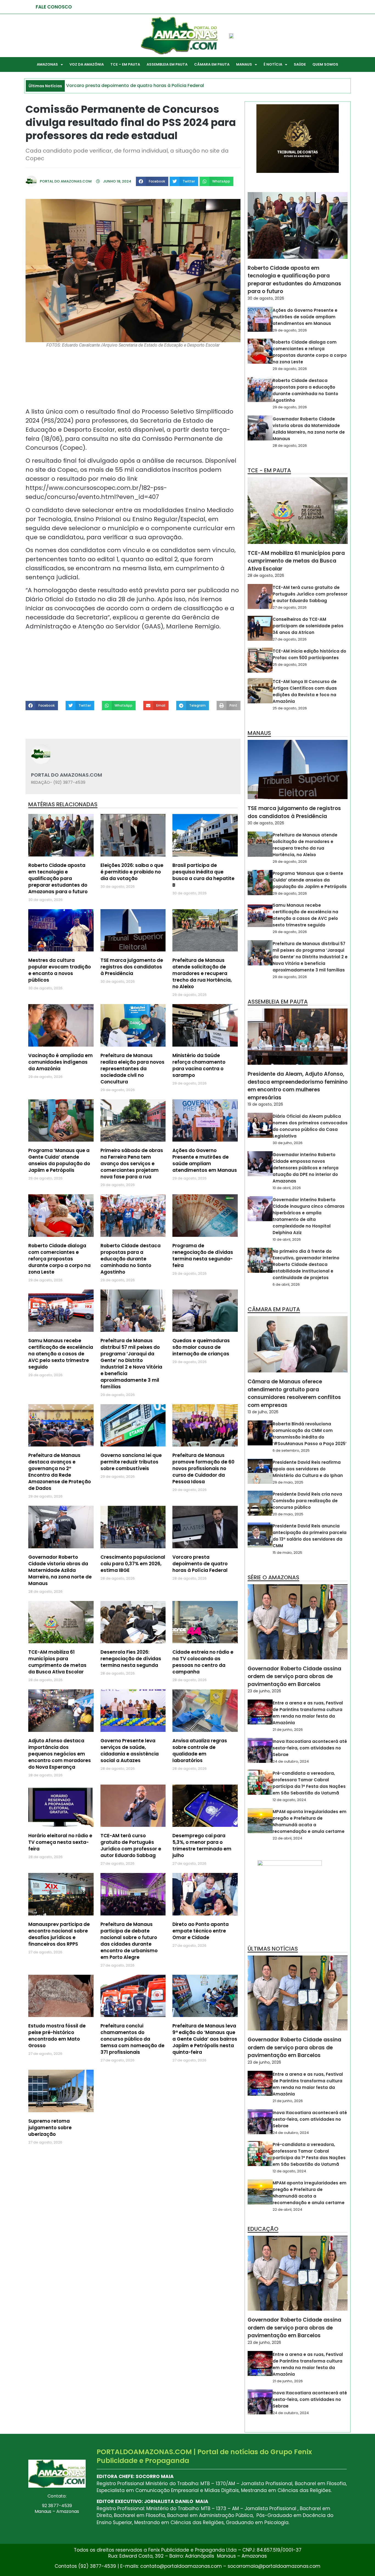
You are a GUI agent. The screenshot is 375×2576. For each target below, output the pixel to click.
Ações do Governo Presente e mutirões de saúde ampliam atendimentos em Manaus (205, 1160)
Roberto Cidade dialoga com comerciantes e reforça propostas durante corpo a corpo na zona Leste (59, 1259)
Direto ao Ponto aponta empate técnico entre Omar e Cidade (201, 1931)
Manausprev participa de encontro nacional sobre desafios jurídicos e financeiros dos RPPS (59, 1934)
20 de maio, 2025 (288, 1514)
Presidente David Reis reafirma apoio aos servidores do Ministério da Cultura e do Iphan (308, 1469)
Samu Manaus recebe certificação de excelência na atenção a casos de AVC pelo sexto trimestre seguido (61, 1354)
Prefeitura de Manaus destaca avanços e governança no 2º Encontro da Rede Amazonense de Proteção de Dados (60, 1472)
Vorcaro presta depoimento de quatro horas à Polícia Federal (200, 1564)
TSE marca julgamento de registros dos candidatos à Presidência (132, 967)
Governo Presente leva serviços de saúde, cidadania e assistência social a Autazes (130, 1751)
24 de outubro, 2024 (291, 1761)
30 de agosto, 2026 (266, 298)
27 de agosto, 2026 (290, 607)
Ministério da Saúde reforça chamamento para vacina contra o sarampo (199, 1065)
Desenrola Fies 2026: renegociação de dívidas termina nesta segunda (131, 1659)
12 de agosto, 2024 (289, 1800)
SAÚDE (300, 64)
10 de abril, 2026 (287, 1188)
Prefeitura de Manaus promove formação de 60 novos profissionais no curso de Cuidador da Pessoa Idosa (203, 1468)
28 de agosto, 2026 (290, 446)
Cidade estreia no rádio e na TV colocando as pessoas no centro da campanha (203, 1662)
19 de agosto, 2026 (265, 1104)
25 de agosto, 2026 (290, 665)
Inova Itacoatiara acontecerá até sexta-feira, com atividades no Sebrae (310, 1748)
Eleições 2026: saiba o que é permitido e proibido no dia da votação (132, 872)
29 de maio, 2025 (288, 1482)
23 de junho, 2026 (264, 1691)
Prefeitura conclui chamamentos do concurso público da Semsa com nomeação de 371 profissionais (132, 2039)
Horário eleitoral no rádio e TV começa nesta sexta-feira (60, 1842)
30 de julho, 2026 (288, 1143)
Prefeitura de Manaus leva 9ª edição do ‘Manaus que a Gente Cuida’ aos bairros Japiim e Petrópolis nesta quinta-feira (205, 2039)
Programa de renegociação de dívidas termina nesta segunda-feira (203, 1255)
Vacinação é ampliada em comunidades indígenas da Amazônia (61, 1062)
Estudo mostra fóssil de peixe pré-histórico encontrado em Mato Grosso (57, 2036)
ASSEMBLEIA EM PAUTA (167, 64)
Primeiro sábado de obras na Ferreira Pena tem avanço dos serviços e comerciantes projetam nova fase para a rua (132, 1164)
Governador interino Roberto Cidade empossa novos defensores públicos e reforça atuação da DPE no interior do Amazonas (306, 1168)
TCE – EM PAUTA (125, 64)
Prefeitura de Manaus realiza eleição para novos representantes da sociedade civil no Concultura (132, 1069)
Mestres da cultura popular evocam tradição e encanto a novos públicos (60, 970)
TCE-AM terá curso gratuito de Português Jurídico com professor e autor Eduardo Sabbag (131, 1845)
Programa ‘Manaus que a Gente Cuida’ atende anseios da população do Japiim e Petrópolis (59, 1160)
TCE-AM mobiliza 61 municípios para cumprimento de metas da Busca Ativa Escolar (57, 1662)
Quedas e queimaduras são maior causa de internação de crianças (201, 1347)
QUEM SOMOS (325, 64)
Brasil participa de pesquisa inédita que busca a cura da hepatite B (203, 875)
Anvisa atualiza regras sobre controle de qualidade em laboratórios (200, 1751)
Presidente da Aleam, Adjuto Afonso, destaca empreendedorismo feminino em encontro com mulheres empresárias (298, 1086)
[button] (152, 181)
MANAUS (244, 64)
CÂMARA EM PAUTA (212, 64)
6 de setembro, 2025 (291, 1450)
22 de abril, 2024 (287, 1838)
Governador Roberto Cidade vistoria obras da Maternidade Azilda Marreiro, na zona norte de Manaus (60, 1570)
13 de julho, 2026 (263, 1412)
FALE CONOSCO (54, 7)
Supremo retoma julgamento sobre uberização (50, 2128)
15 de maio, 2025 (287, 1553)
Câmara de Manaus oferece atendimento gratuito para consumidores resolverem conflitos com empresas (294, 1393)
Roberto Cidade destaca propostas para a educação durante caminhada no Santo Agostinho (131, 1259)
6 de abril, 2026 (286, 1284)
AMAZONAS (47, 64)
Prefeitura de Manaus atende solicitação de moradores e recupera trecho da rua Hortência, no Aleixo (202, 973)
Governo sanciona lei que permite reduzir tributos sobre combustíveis (131, 1462)
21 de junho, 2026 (288, 1730)
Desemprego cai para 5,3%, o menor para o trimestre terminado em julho (202, 1845)
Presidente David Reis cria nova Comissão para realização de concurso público (307, 1501)
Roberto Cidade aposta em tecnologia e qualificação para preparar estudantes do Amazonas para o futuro (58, 878)
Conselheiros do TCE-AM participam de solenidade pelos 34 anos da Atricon (308, 626)
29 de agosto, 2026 (290, 330)
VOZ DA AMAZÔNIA (87, 64)
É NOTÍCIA (273, 64)
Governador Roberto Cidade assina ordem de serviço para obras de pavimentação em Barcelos (294, 1676)
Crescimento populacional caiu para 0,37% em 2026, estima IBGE (133, 1564)
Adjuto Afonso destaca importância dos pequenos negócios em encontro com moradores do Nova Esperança (60, 1754)
